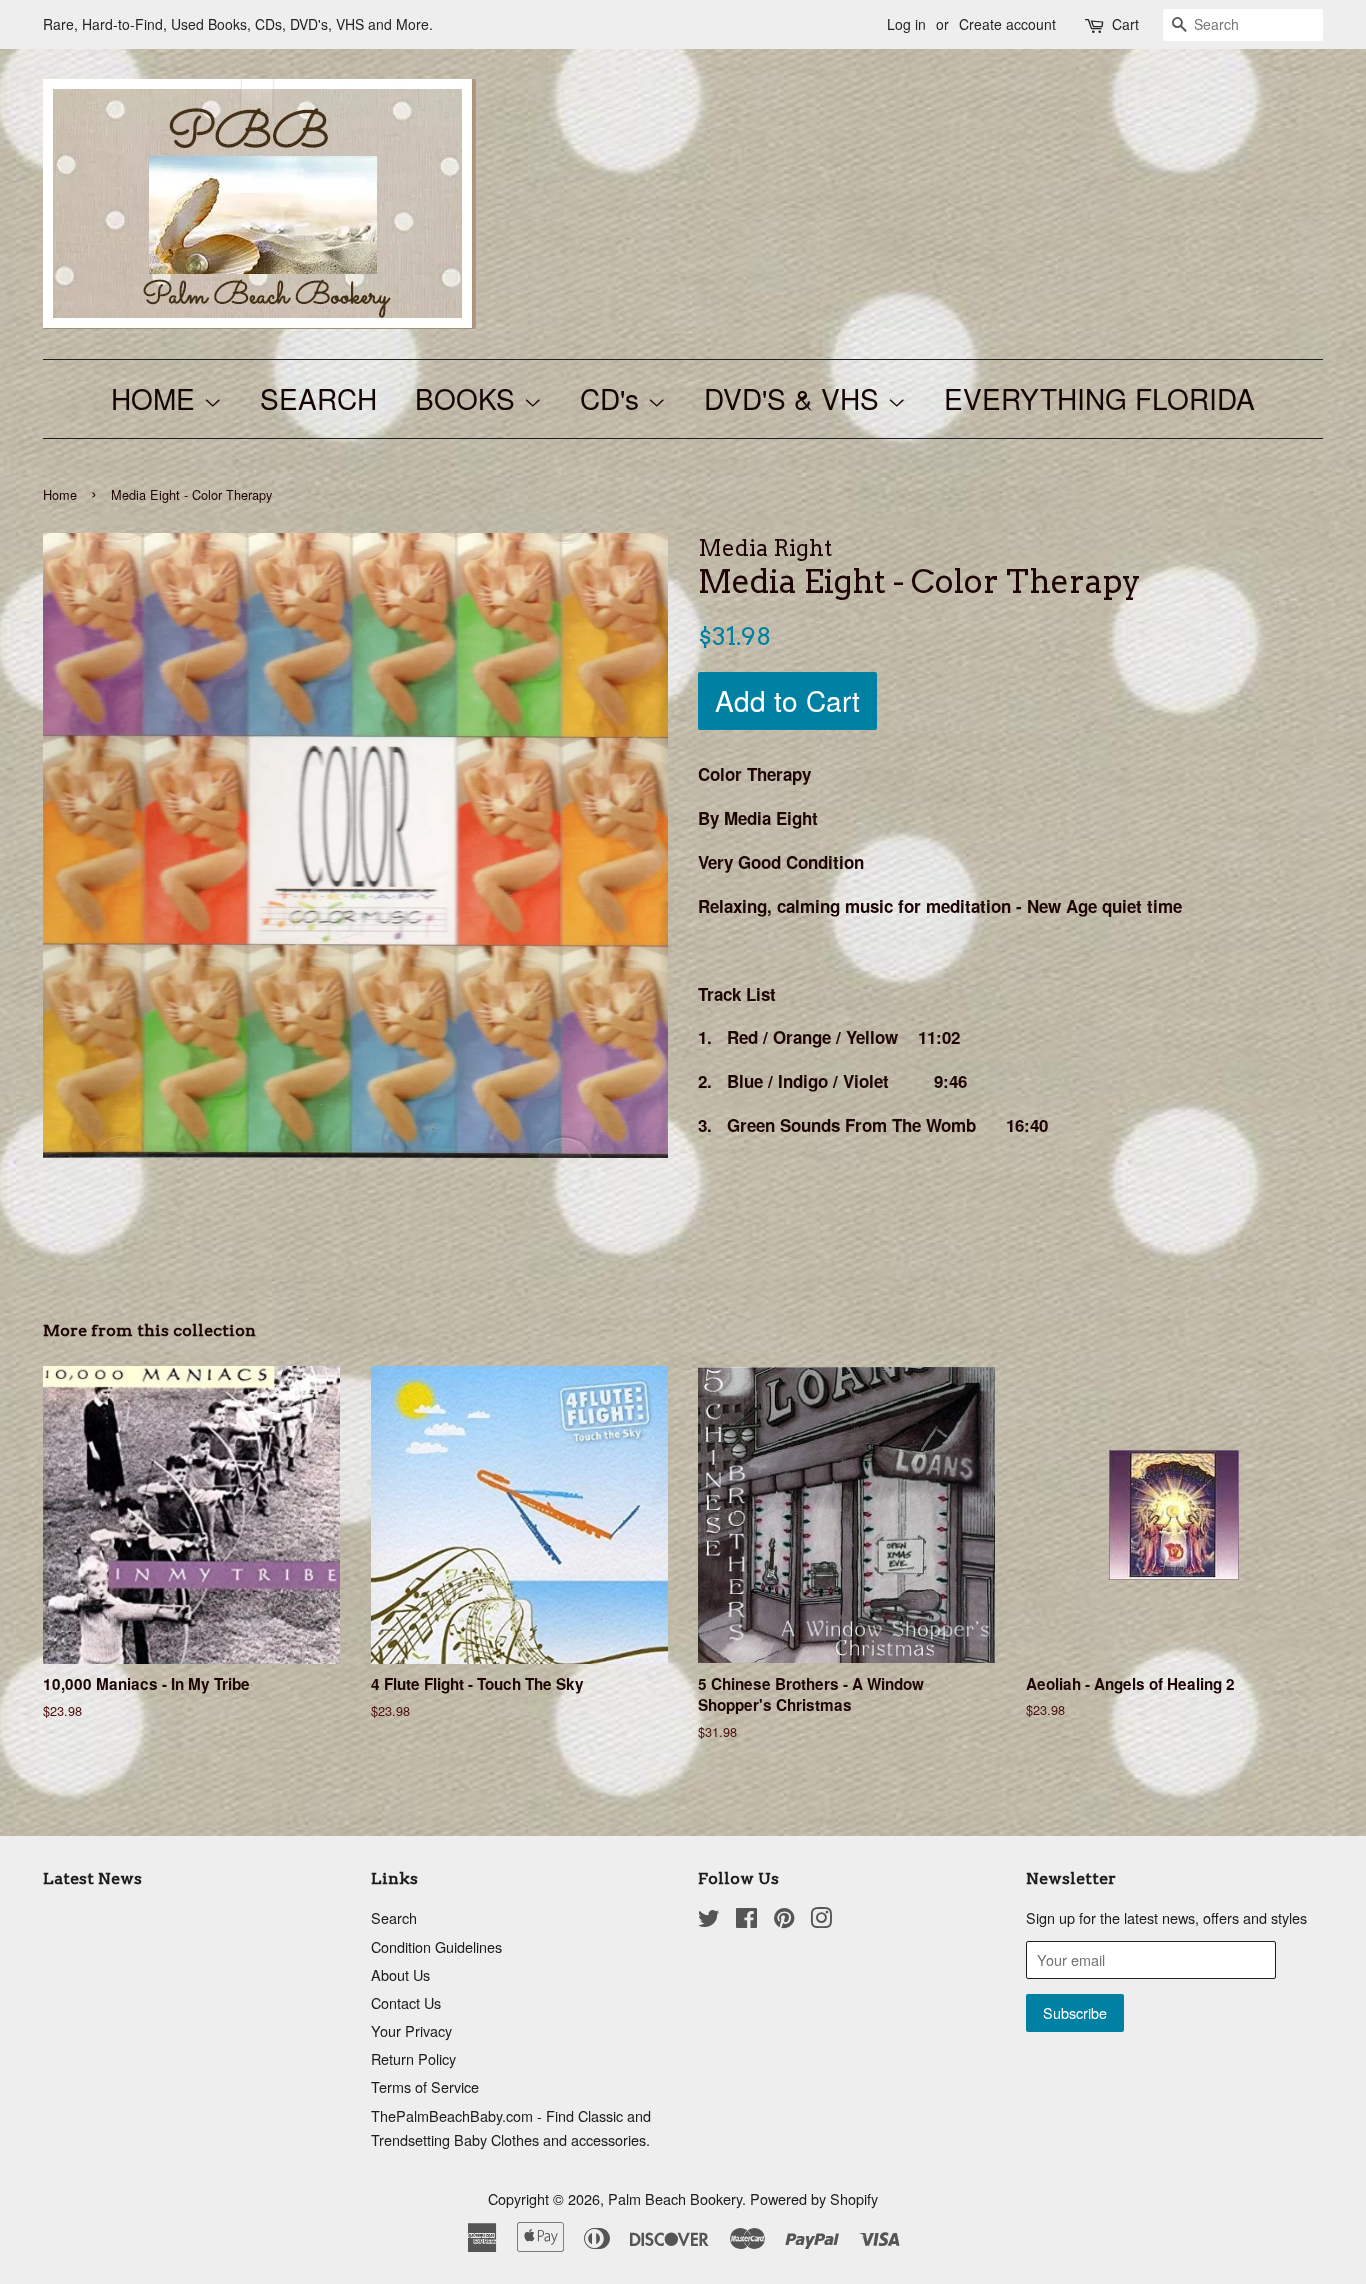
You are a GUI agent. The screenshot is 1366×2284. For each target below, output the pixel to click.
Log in (906, 24)
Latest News (92, 1878)
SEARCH (318, 398)
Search (394, 1917)
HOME (157, 398)
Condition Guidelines (436, 1946)
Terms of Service (425, 2086)
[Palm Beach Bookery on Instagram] (821, 1920)
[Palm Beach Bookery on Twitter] (709, 1920)
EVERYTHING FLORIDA (1099, 398)
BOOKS (469, 398)
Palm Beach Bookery (675, 2198)
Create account (1007, 24)
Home (60, 494)
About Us (400, 1974)
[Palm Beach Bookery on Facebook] (746, 1920)
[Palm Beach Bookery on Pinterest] (784, 1920)
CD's (613, 398)
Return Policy (413, 2058)
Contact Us (406, 2002)
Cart (1125, 24)
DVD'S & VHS (795, 398)
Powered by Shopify (814, 2198)
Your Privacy (411, 2030)
